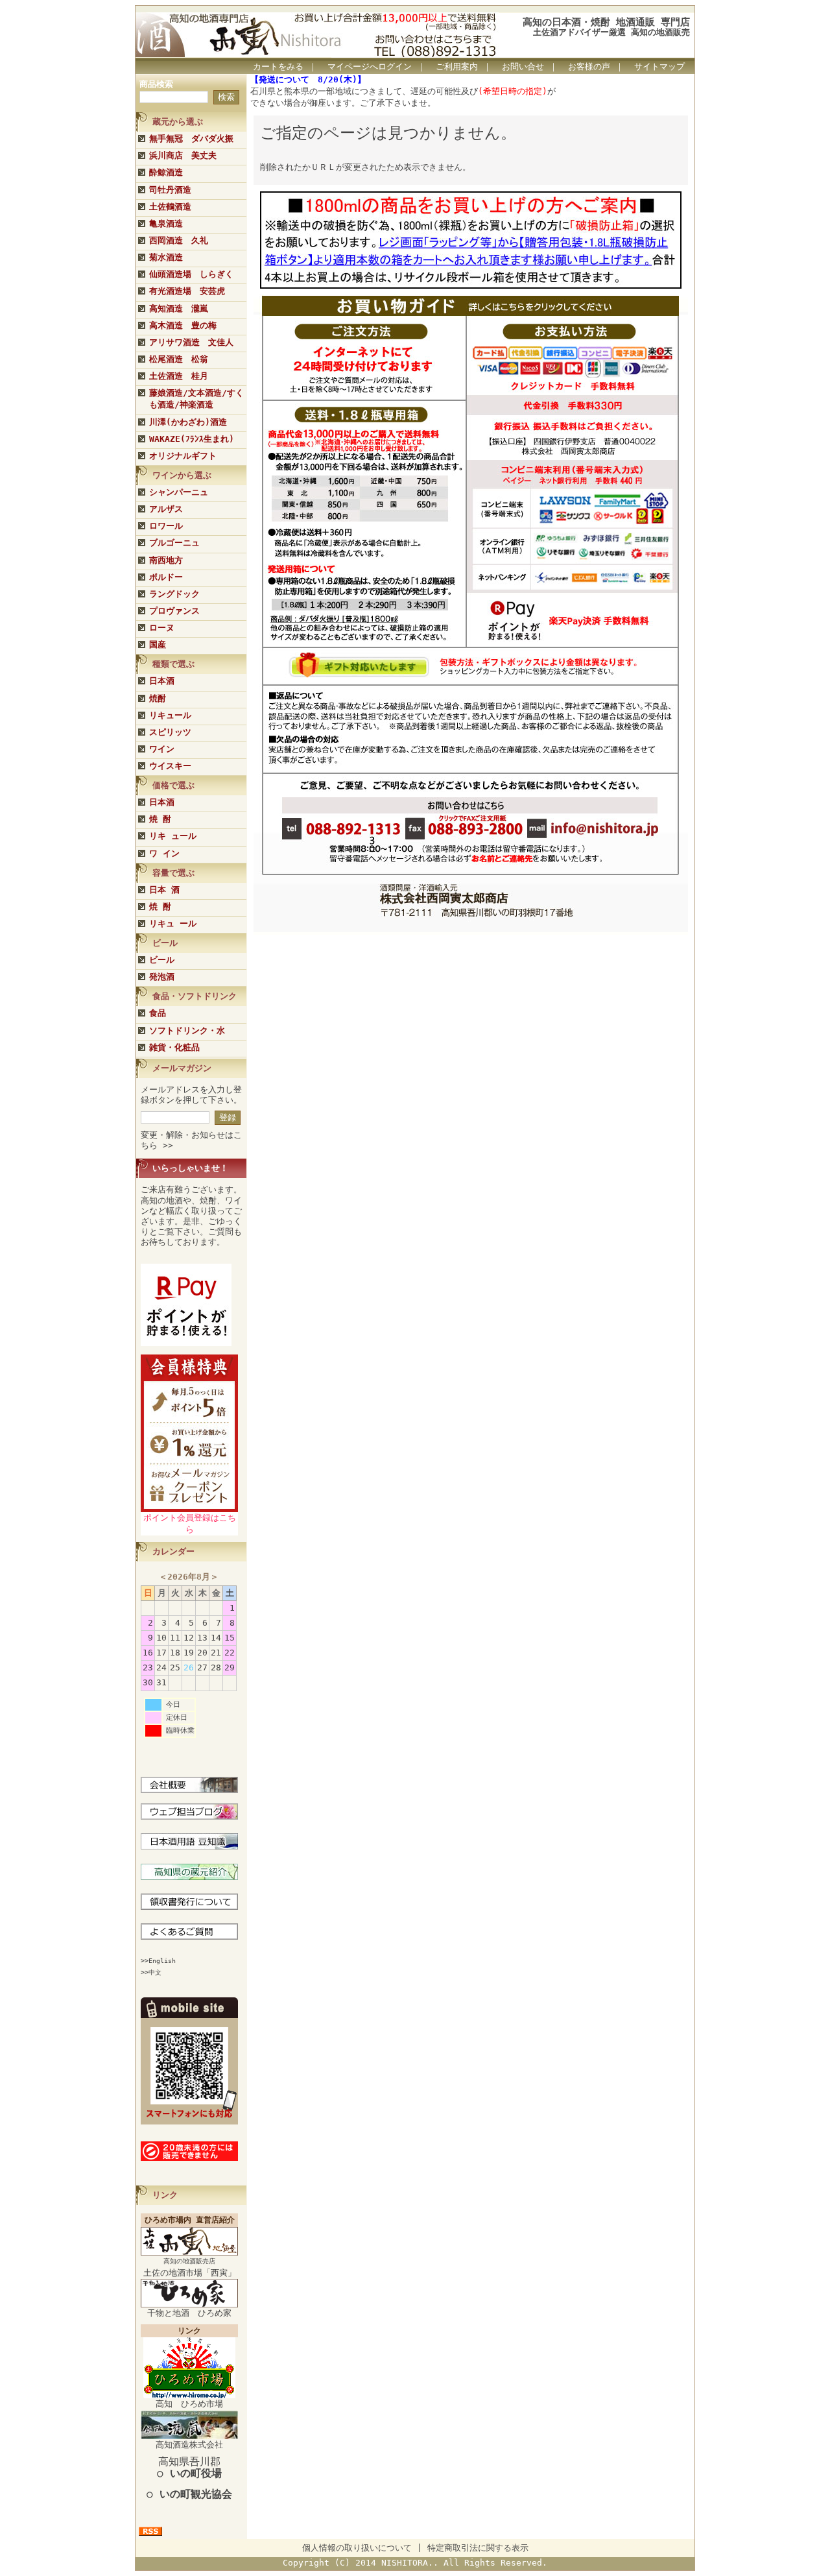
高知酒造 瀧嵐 (179, 308)
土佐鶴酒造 (170, 207)
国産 (158, 644)
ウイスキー (170, 766)
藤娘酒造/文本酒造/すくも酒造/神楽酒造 (196, 399)
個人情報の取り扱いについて (357, 2548)
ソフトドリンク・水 (187, 1030)
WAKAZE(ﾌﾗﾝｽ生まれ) (192, 439)
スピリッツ (170, 732)
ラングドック (174, 594)
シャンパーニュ (179, 492)
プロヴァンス (174, 611)
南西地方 (166, 560)
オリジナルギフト (183, 456)
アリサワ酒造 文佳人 (191, 342)
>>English (158, 1961)
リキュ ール (173, 923)
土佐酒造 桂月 (179, 376)
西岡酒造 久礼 (179, 240)
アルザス (166, 509)
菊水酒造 (166, 257)
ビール (162, 960)
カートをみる (278, 66)
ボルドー (166, 577)
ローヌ (162, 628)
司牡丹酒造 (170, 190)
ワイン (162, 749)
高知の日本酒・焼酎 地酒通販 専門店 (606, 22)
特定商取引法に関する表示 (478, 2548)
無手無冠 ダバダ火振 (191, 138)
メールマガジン (182, 1068)
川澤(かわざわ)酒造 (188, 422)
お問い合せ (523, 66)
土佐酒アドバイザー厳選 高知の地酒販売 (611, 32)
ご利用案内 (457, 66)
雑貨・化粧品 (174, 1047)
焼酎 (158, 698)
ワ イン (164, 853)
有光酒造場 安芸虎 (187, 291)
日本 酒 (164, 890)
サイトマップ (659, 66)
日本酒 (162, 681)
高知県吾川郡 (189, 2467)
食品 (158, 1013)
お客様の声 (589, 66)
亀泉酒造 (166, 223)
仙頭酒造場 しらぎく (191, 274)
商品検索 (156, 84)
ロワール (166, 526)
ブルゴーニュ (174, 543)
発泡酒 (162, 977)
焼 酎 (160, 819)
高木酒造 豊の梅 (183, 325)
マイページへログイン (370, 66)
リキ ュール (173, 836)
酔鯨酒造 (166, 172)
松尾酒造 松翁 (179, 359)
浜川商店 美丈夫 (183, 155)
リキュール (170, 715)
